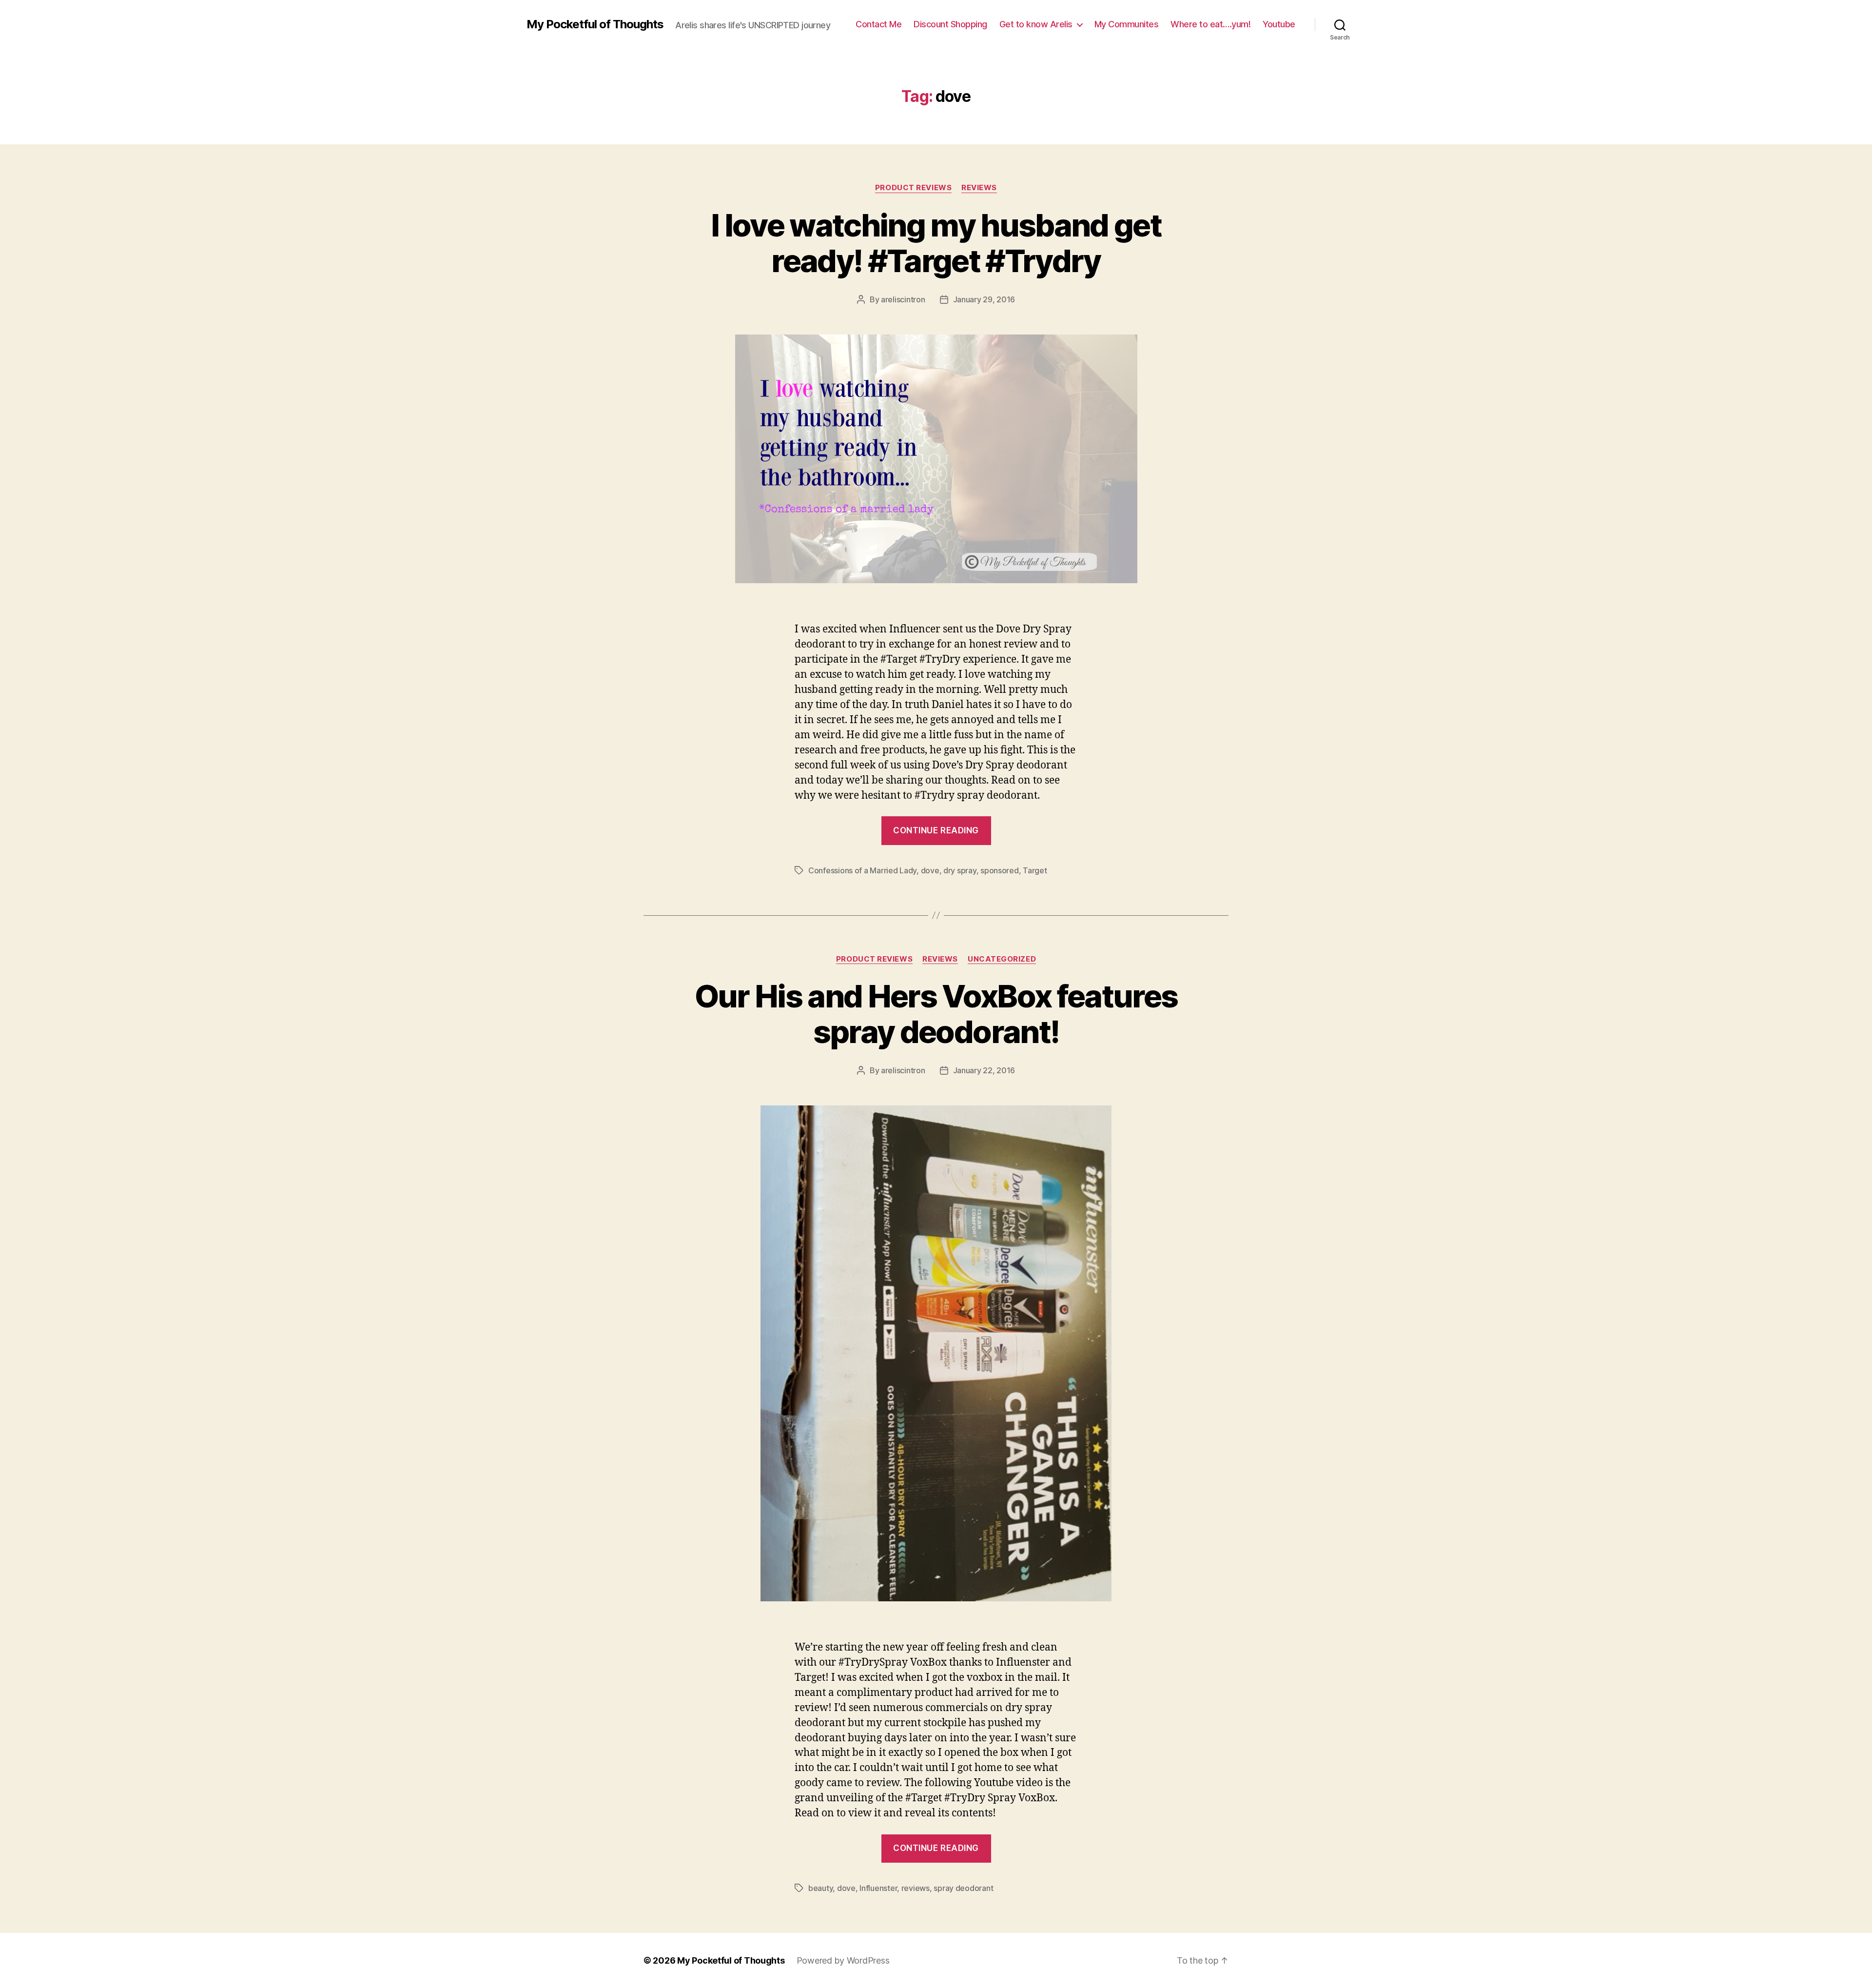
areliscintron (903, 299)
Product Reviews (913, 188)
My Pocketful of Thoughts (595, 24)
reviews (916, 1888)
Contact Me (878, 24)
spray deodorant (963, 1888)
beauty (820, 1888)
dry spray (960, 870)
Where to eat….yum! (1210, 24)
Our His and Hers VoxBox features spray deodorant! (936, 1014)
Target (1035, 870)
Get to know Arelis (1036, 24)
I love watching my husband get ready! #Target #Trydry (936, 243)
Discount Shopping (950, 24)
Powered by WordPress (843, 1960)
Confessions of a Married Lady (862, 870)
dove (930, 870)
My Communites (1127, 24)
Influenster (878, 1888)
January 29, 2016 (984, 299)
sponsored (1000, 870)
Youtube (1279, 24)
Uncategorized (1002, 959)
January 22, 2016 (984, 1070)
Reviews (979, 188)
